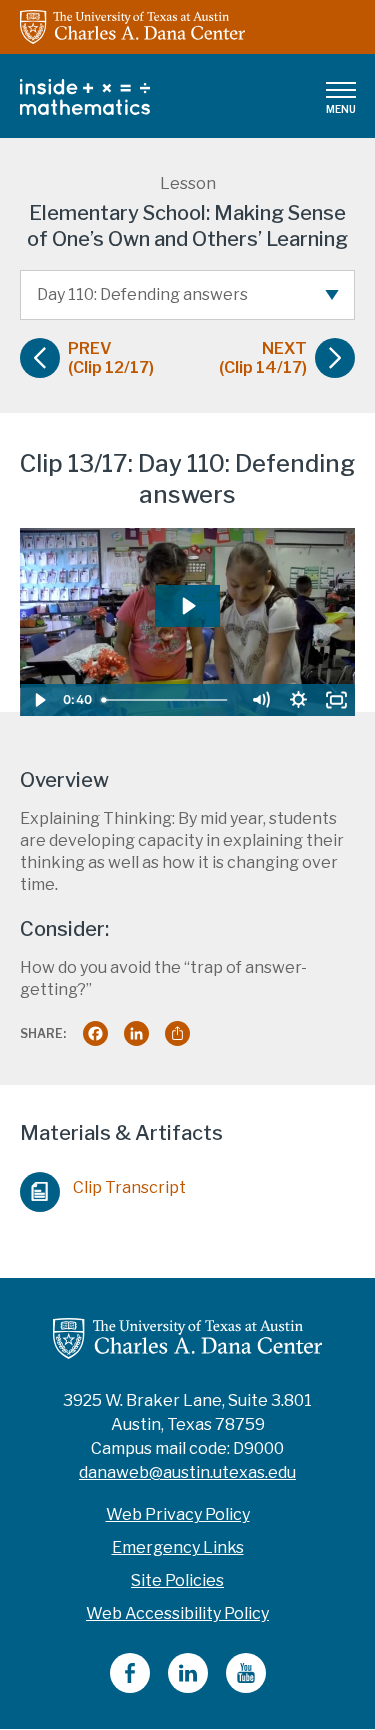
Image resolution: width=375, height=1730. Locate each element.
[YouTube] (246, 1687)
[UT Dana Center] (188, 1337)
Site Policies (177, 1580)
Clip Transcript (129, 1187)
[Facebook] (130, 1687)
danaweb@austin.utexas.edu (187, 1472)
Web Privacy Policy (178, 1514)
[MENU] (341, 90)
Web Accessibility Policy (177, 1613)
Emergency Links (178, 1547)
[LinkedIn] (188, 1687)
